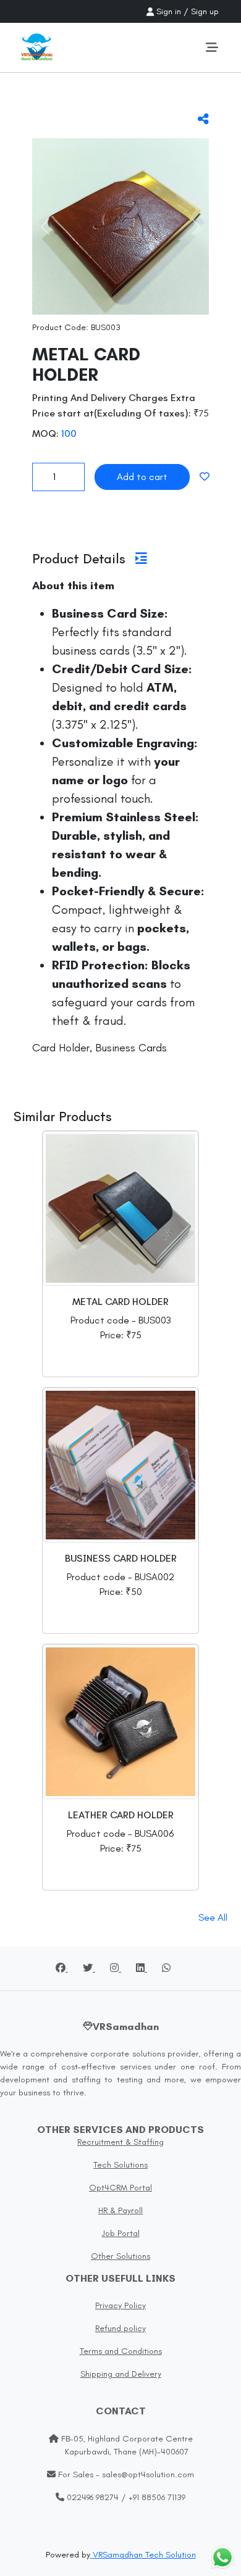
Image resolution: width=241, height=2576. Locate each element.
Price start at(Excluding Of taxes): (112, 413)
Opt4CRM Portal (120, 2188)
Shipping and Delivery (121, 2374)
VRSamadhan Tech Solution (143, 2555)
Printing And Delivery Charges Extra (114, 398)
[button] (45, 226)
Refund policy (120, 2328)
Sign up (205, 11)
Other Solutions (120, 2256)
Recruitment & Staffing (120, 2142)
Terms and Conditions (121, 2351)
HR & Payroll (120, 2210)
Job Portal (121, 2233)
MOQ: (45, 433)
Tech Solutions (120, 2165)
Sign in (169, 11)
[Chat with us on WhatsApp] (222, 2557)
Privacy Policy (120, 2305)
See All (213, 1917)
